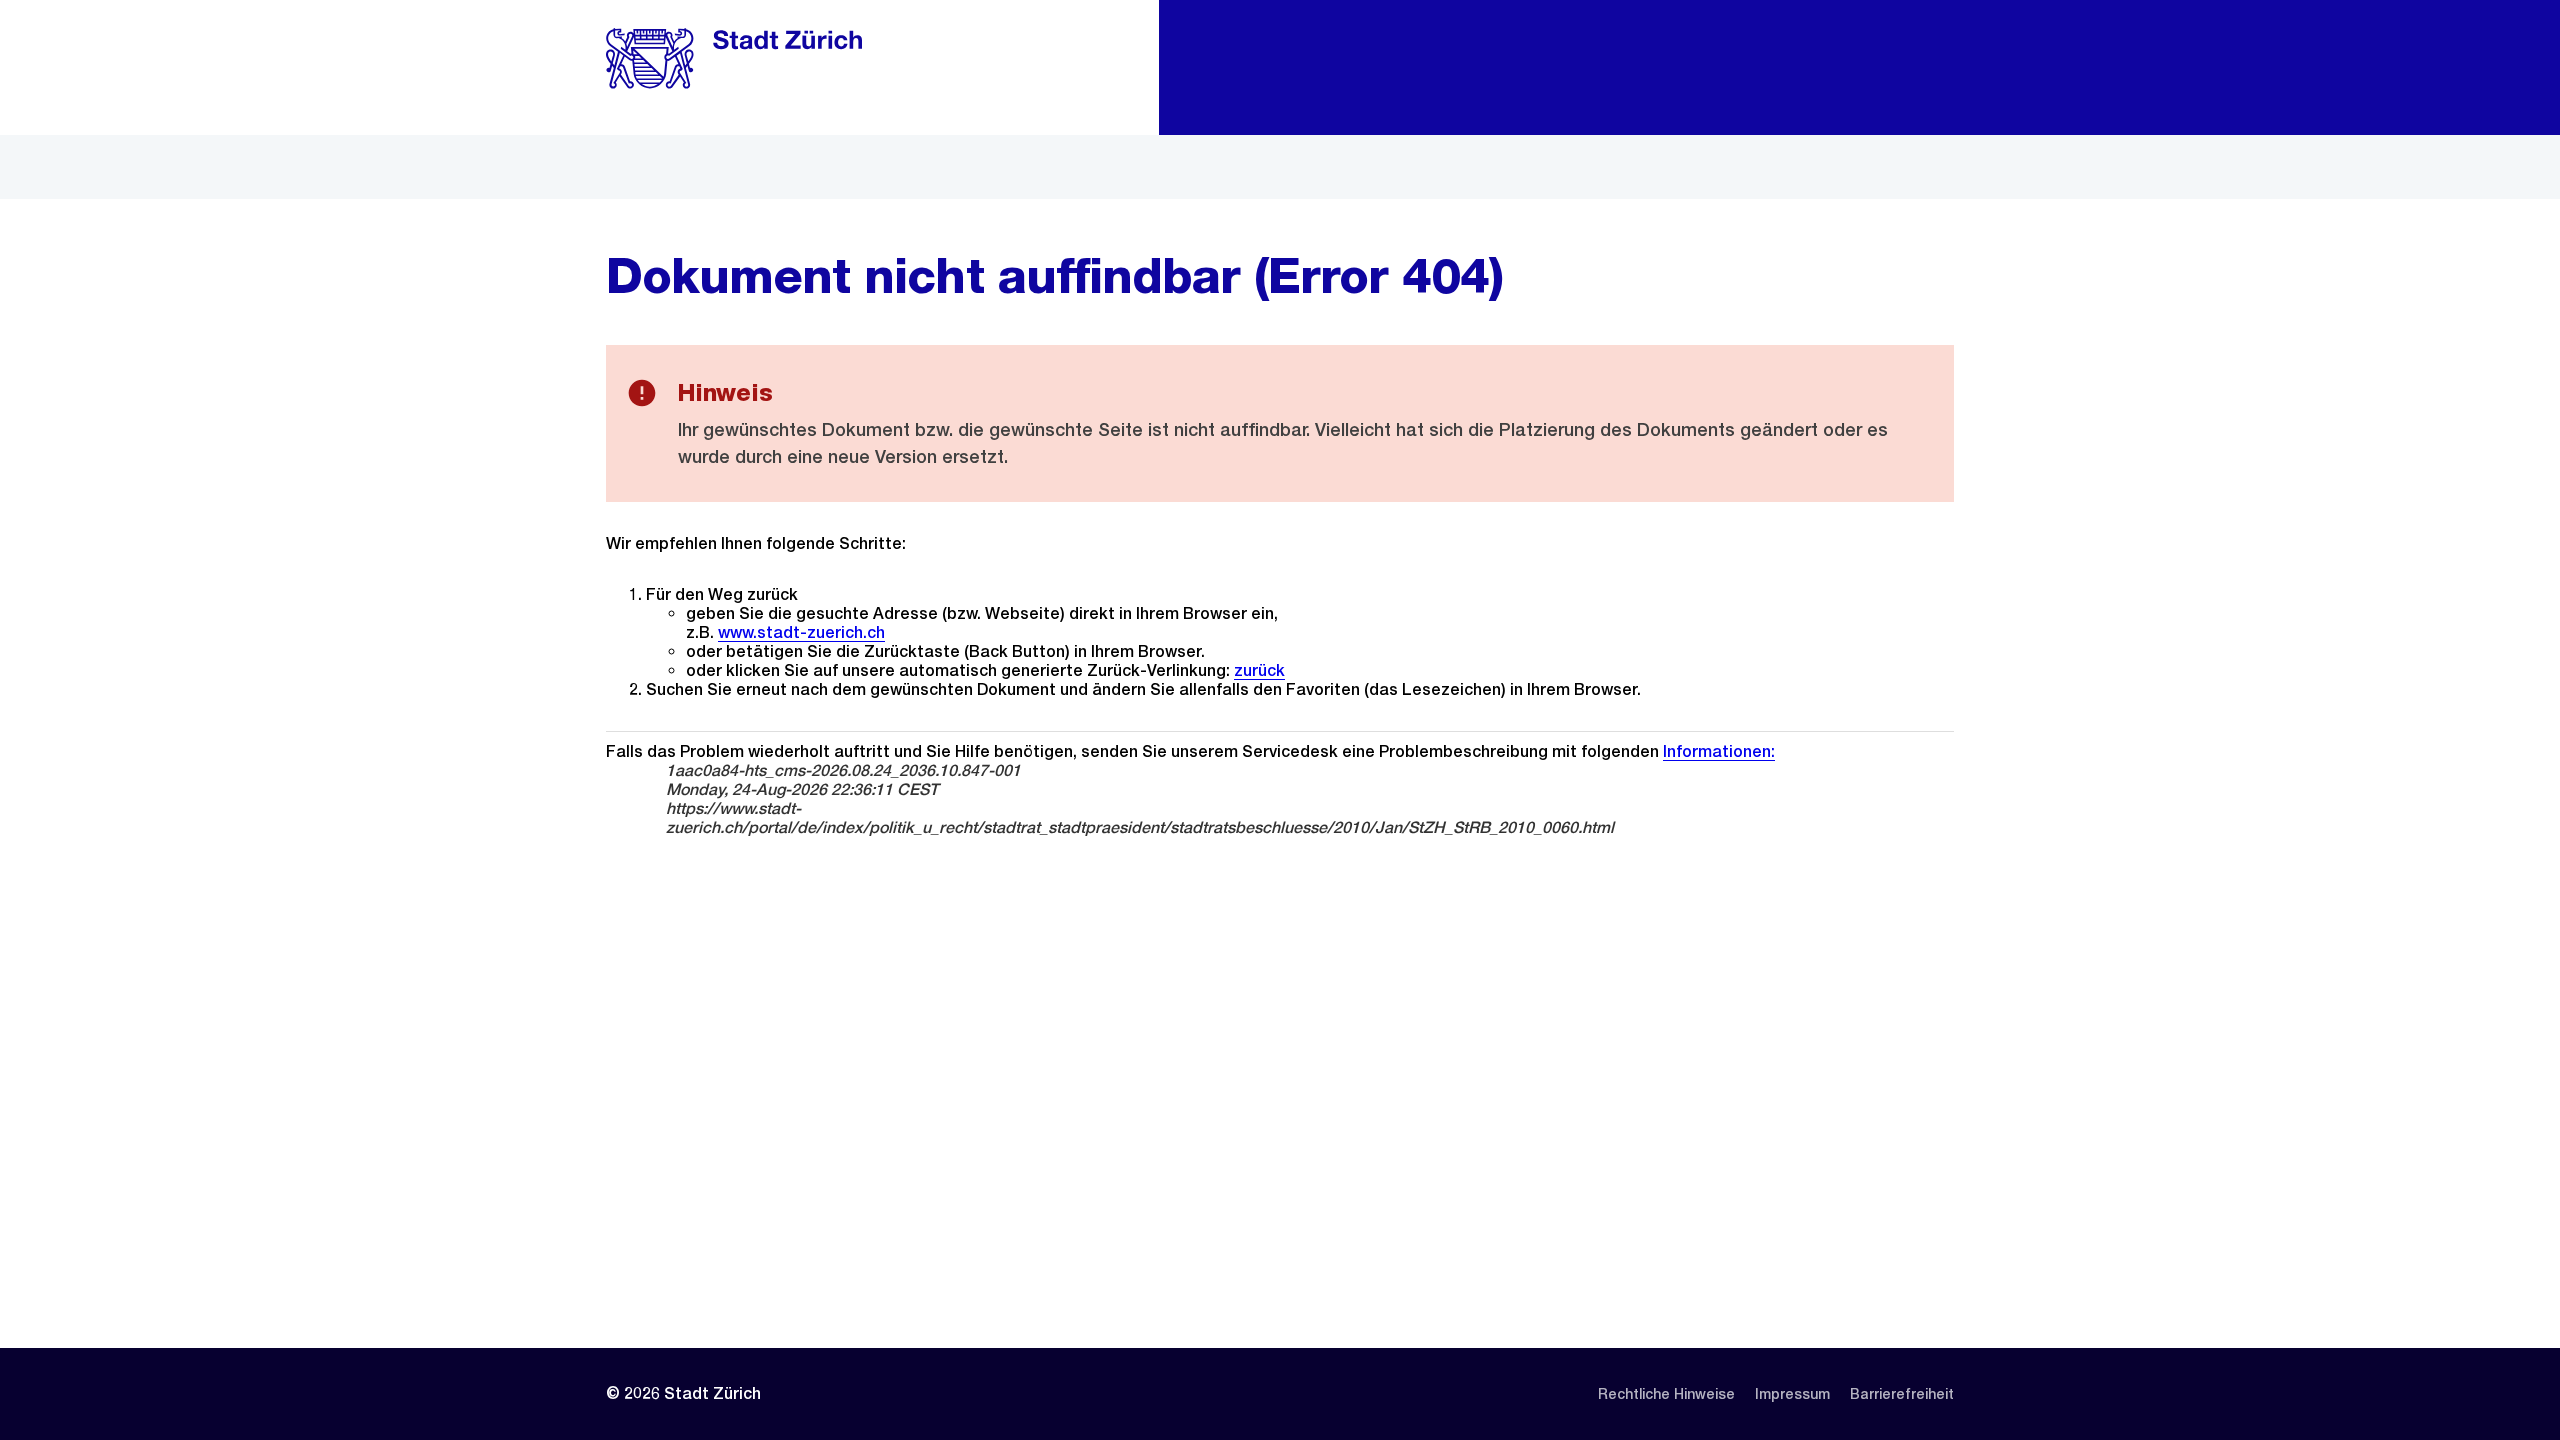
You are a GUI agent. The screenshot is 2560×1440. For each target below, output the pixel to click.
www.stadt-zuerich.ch (801, 632)
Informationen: (1719, 751)
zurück (1259, 670)
